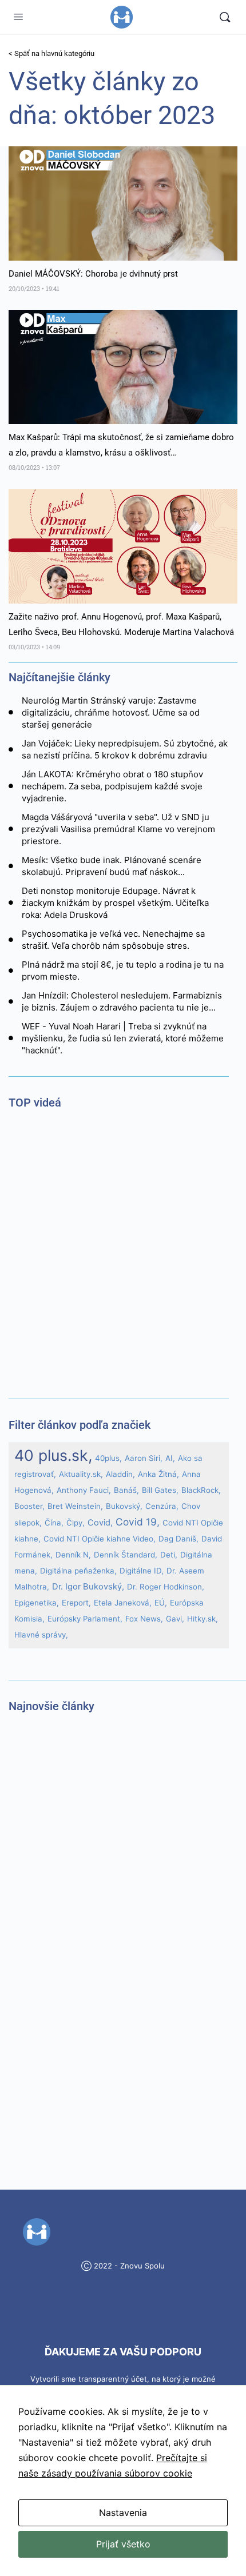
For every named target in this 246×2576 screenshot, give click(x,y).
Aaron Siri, (144, 1458)
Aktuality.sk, (81, 1474)
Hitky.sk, (203, 1619)
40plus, (108, 1458)
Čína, (54, 1523)
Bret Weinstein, (75, 1506)
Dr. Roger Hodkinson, (166, 1587)
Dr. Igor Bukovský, (88, 1587)
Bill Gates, (160, 1490)
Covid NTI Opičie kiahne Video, (100, 1539)
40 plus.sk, (53, 1455)
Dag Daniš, (178, 1539)
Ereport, (76, 1603)
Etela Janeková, (123, 1603)
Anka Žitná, (158, 1474)
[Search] (225, 17)
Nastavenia (123, 2513)
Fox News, (144, 1619)
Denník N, (73, 1555)
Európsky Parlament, (85, 1619)
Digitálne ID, (142, 1571)
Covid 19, (138, 1522)
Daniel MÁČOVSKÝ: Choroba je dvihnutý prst (93, 274)
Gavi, (175, 1619)
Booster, (29, 1506)
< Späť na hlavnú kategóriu (51, 53)
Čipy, (76, 1523)
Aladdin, (120, 1474)
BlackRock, (201, 1490)
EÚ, (161, 1603)
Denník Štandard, (126, 1555)
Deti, (169, 1555)
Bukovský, (124, 1506)
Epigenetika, (37, 1603)
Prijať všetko (123, 2544)
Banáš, (126, 1490)
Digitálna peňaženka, (78, 1571)
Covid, (100, 1523)
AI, (170, 1458)
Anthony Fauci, (84, 1490)
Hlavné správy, (41, 1635)
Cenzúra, (162, 1506)
